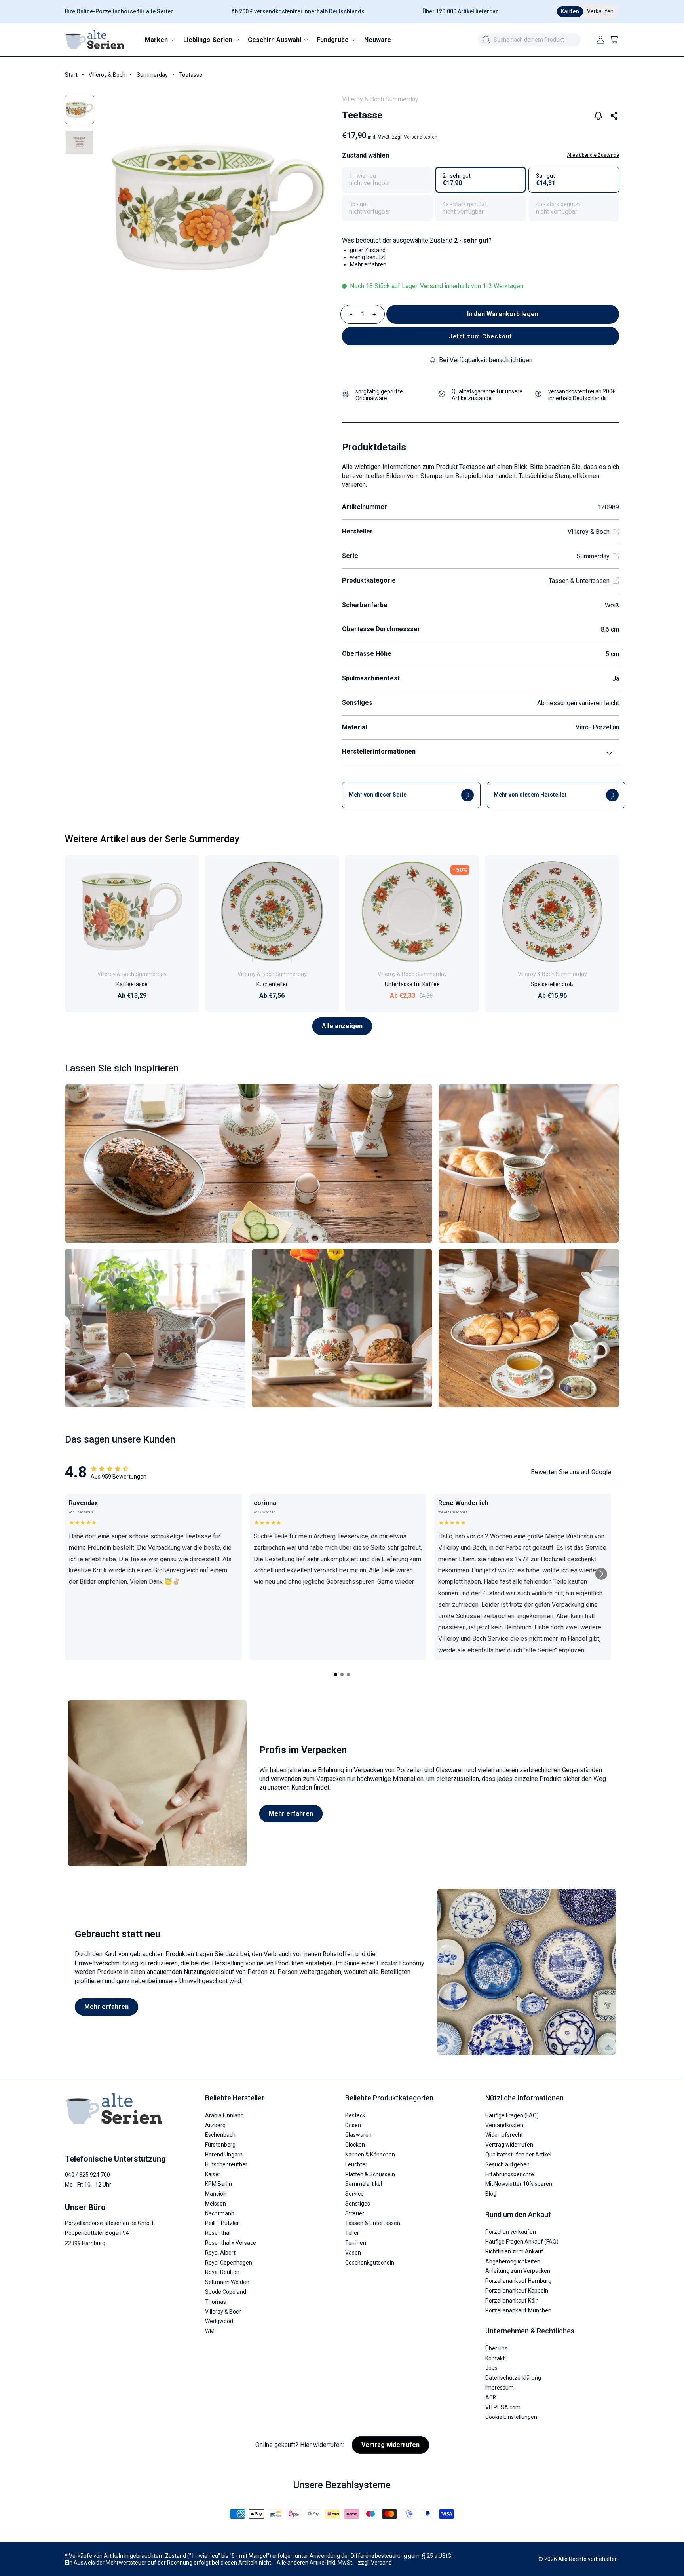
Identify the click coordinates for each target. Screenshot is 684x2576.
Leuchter (356, 2164)
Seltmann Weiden (227, 2282)
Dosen (353, 2125)
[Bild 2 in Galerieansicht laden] (79, 142)
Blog (491, 2194)
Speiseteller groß (552, 984)
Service (354, 2194)
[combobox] (529, 40)
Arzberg (215, 2125)
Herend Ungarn (224, 2155)
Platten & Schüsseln (370, 2174)
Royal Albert (220, 2253)
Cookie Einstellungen (511, 2417)
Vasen (353, 2253)
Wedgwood (219, 2321)
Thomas (216, 2302)
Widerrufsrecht (504, 2135)
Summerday (152, 75)
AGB (491, 2398)
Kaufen (570, 11)
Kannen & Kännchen (370, 2155)
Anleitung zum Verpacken (518, 2271)
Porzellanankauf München (518, 2310)
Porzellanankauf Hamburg (518, 2281)
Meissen (216, 2204)
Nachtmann (220, 2213)
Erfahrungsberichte (510, 2174)
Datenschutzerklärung (513, 2378)
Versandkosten (421, 137)
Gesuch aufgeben (507, 2164)
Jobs (491, 2368)
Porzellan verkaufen (511, 2232)
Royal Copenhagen (229, 2263)
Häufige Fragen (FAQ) (512, 2115)
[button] (159, 40)
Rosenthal (218, 2233)
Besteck (355, 2115)
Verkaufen (600, 11)
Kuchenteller (272, 984)
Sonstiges (358, 2204)
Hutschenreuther (226, 2164)
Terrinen (356, 2243)
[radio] (387, 180)
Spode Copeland (226, 2292)
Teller (352, 2233)
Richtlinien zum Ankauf (514, 2251)
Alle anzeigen (342, 1026)
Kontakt (495, 2358)
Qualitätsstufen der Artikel (518, 2155)
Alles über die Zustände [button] (593, 155)
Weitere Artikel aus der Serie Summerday (152, 839)
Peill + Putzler (222, 2223)
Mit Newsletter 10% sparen (519, 2184)
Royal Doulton (222, 2272)
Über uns (496, 2348)
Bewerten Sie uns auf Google (571, 1472)
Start (71, 75)
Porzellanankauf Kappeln (517, 2291)
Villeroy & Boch (107, 75)
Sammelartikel (364, 2184)
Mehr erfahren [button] (368, 264)
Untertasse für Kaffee (412, 984)
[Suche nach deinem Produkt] (486, 40)
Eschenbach (220, 2135)
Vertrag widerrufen (509, 2145)
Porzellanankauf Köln (512, 2301)
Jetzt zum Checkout (481, 336)
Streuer (355, 2213)
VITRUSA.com (503, 2407)
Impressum (500, 2388)
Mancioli (215, 2194)
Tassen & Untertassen (579, 581)
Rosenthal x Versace (231, 2243)
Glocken (355, 2145)
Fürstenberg (220, 2145)
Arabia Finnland (224, 2115)
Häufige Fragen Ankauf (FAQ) (522, 2242)
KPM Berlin (218, 2184)
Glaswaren (358, 2135)
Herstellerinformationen (379, 751)
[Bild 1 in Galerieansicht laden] (79, 109)
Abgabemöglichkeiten (513, 2261)
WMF (211, 2331)
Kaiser (213, 2174)
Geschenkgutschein (370, 2263)
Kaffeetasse (132, 984)
